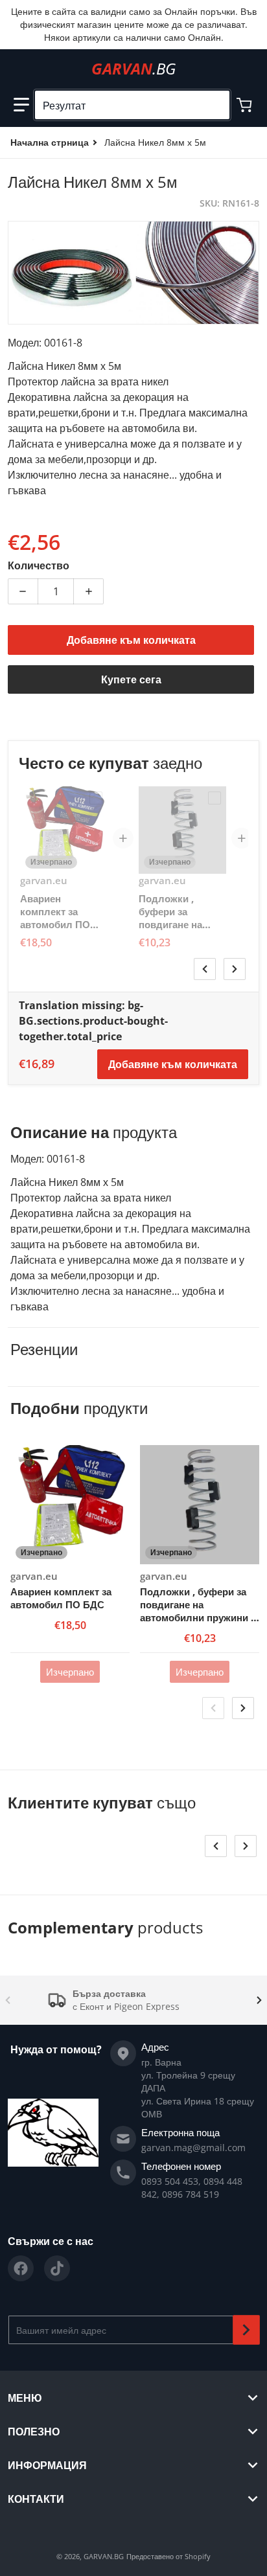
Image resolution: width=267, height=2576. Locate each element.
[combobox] (132, 105)
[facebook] (21, 2268)
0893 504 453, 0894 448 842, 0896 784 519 (192, 2188)
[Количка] (246, 105)
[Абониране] (246, 2330)
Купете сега (131, 679)
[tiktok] (57, 2268)
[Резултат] (215, 105)
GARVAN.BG (104, 2556)
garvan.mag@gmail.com (193, 2148)
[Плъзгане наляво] (205, 969)
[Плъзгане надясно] (235, 969)
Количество (39, 565)
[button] (21, 105)
